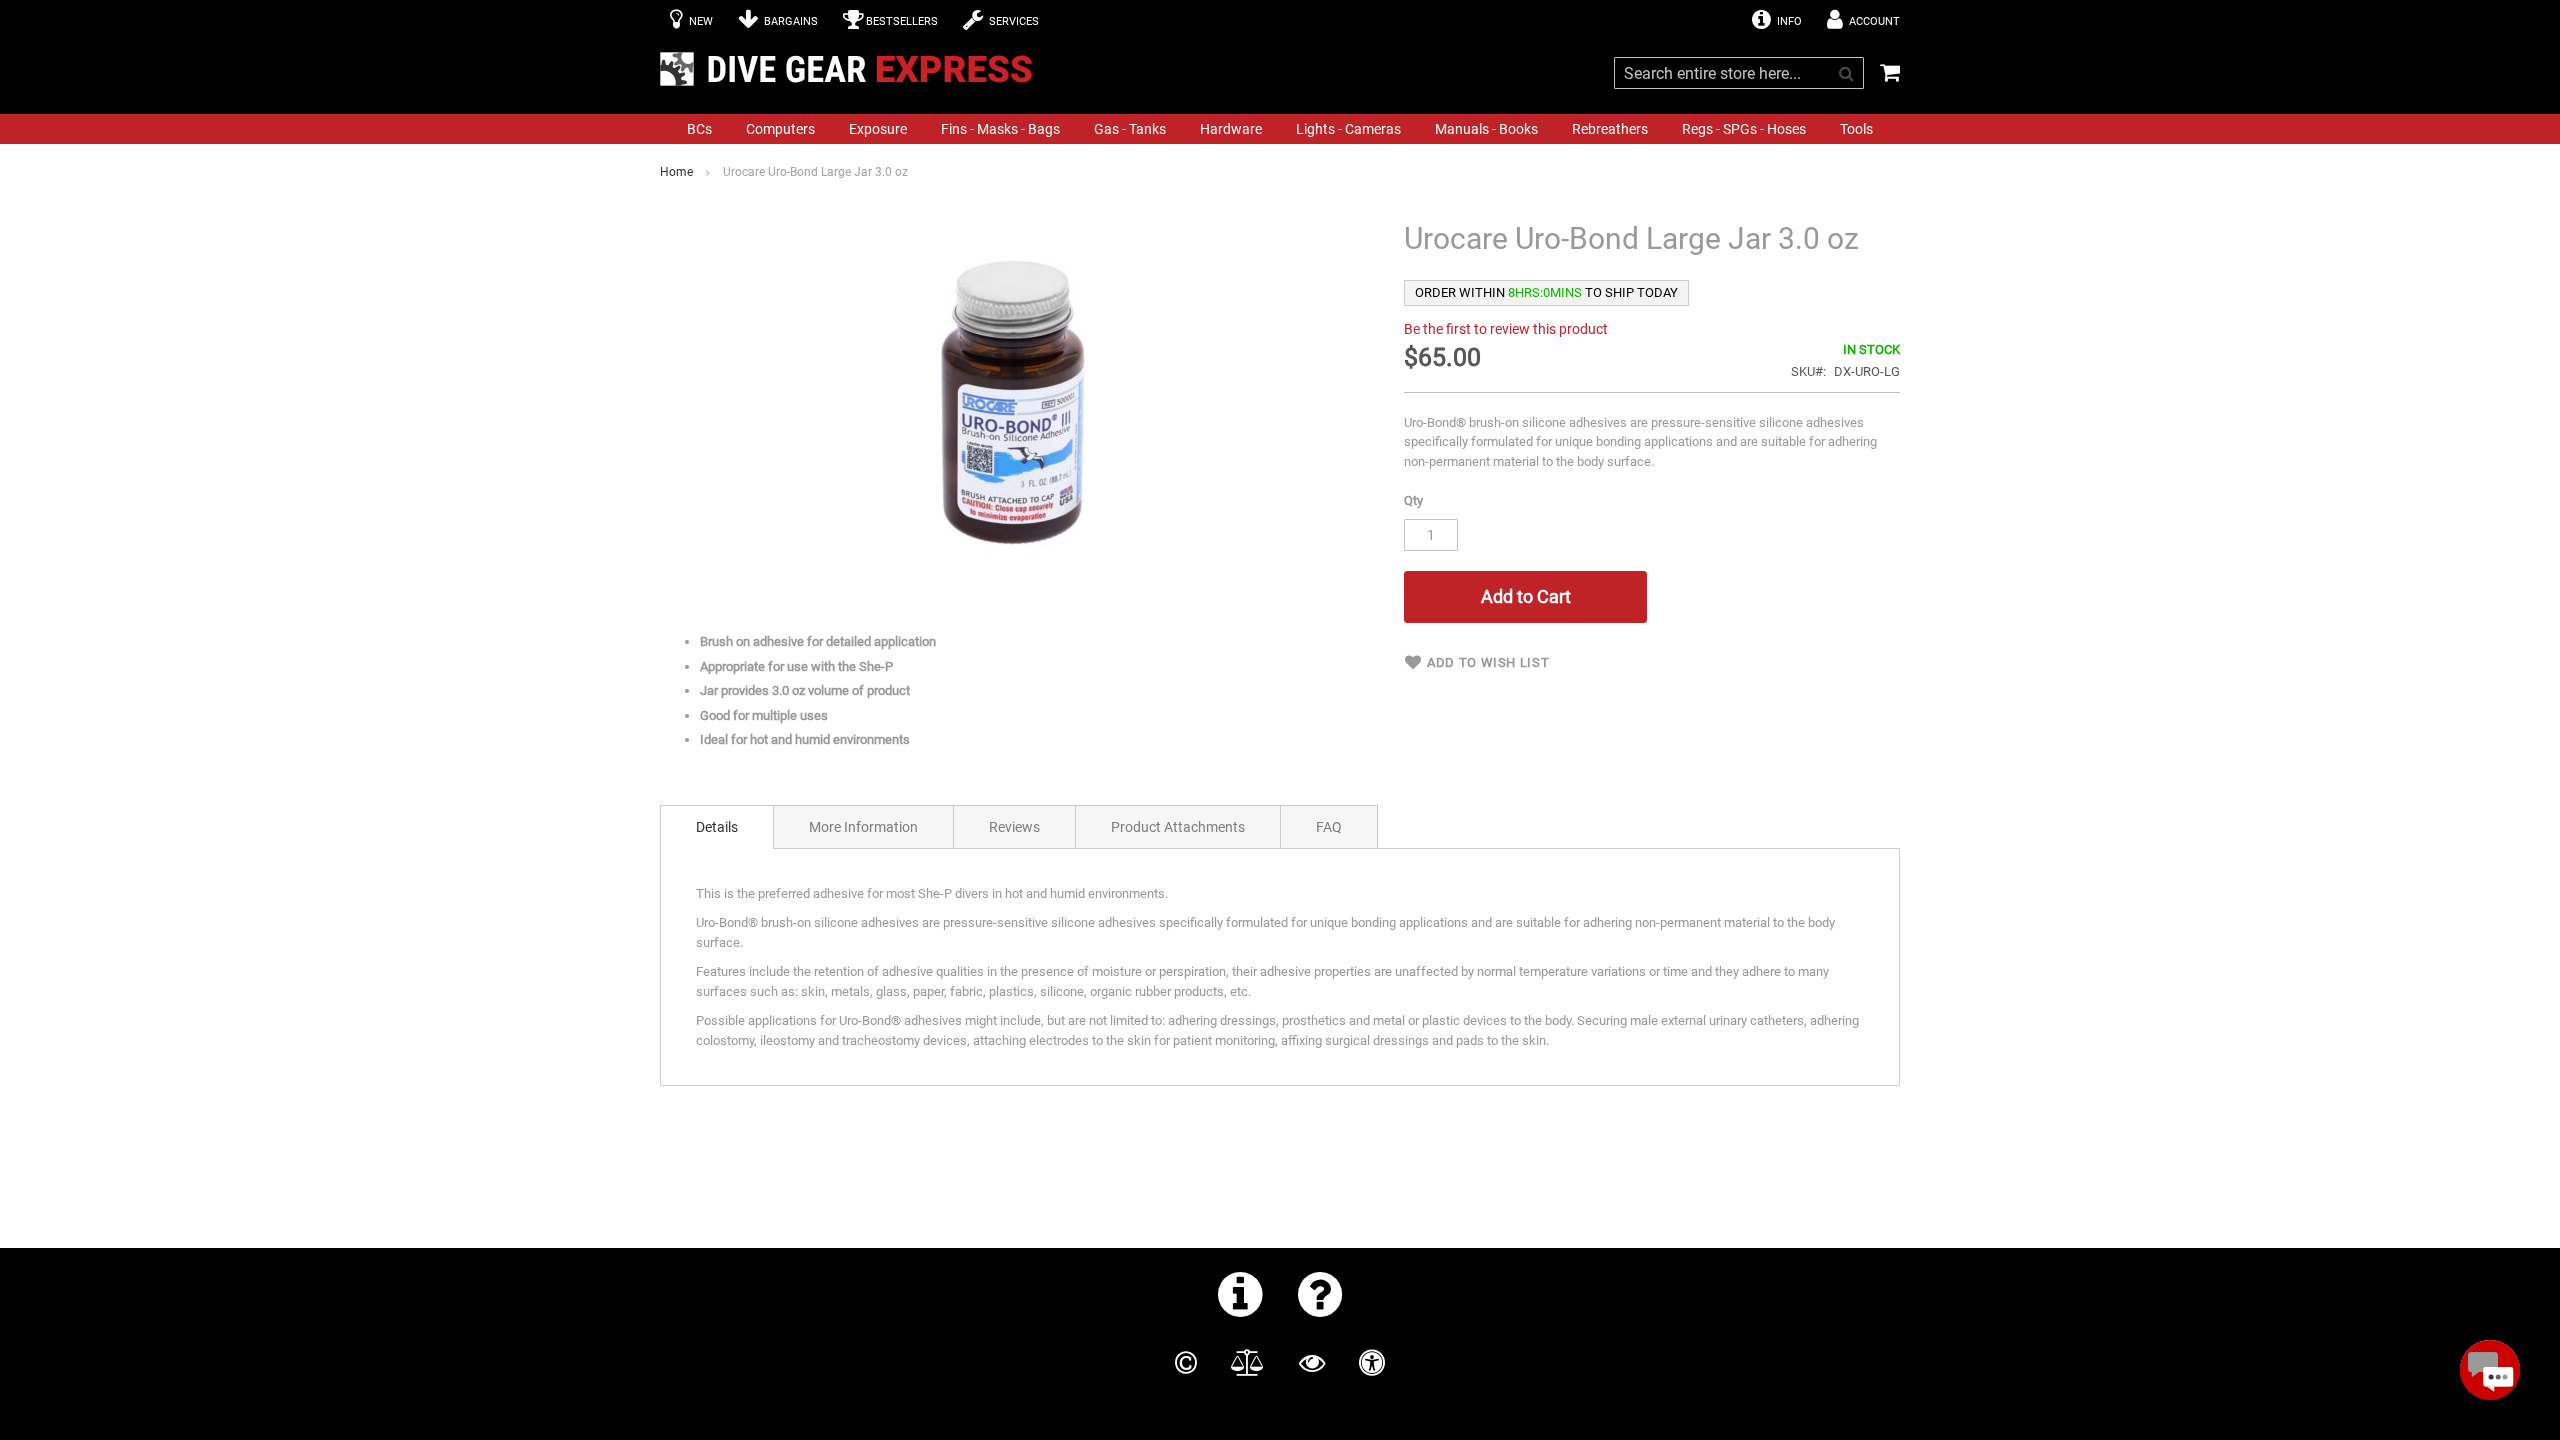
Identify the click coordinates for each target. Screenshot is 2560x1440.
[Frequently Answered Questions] (1320, 1294)
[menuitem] (699, 129)
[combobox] (1739, 73)
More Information (863, 827)
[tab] (717, 827)
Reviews (1014, 827)
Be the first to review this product (1506, 329)
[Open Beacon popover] (2490, 1370)
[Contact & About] (1240, 1294)
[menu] (1280, 129)
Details (717, 827)
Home (676, 172)
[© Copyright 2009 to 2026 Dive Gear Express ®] (1186, 1363)
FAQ (1329, 827)
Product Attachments (1178, 827)
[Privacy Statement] (1312, 1363)
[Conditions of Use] (1247, 1363)
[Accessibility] (1372, 1363)
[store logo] (852, 69)
